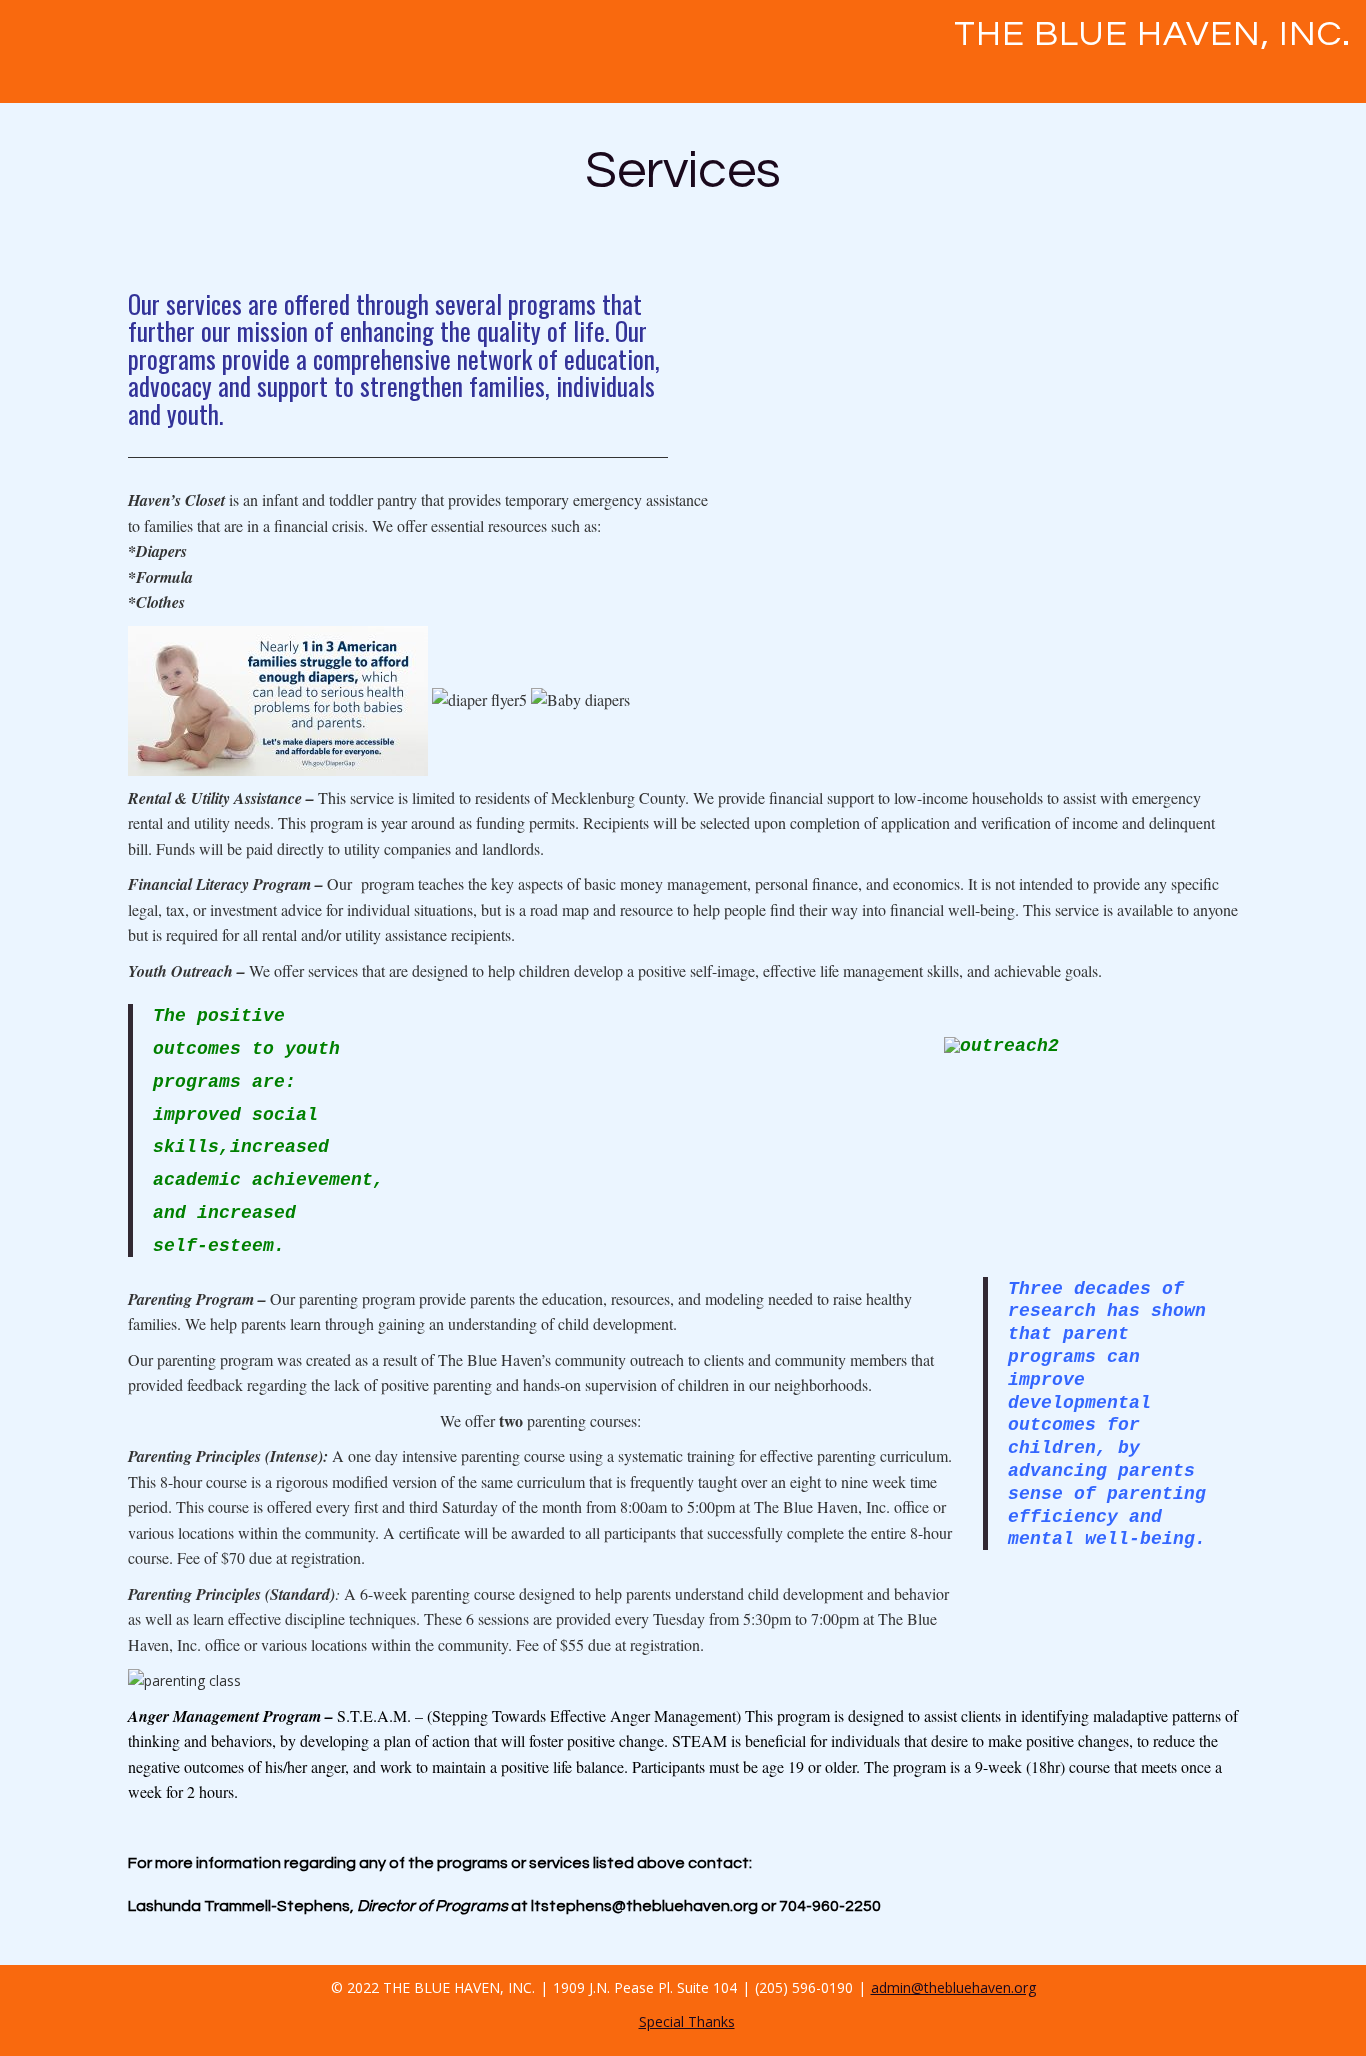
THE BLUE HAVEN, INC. (1152, 34)
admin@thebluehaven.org (953, 1987)
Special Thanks (687, 2021)
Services (683, 171)
